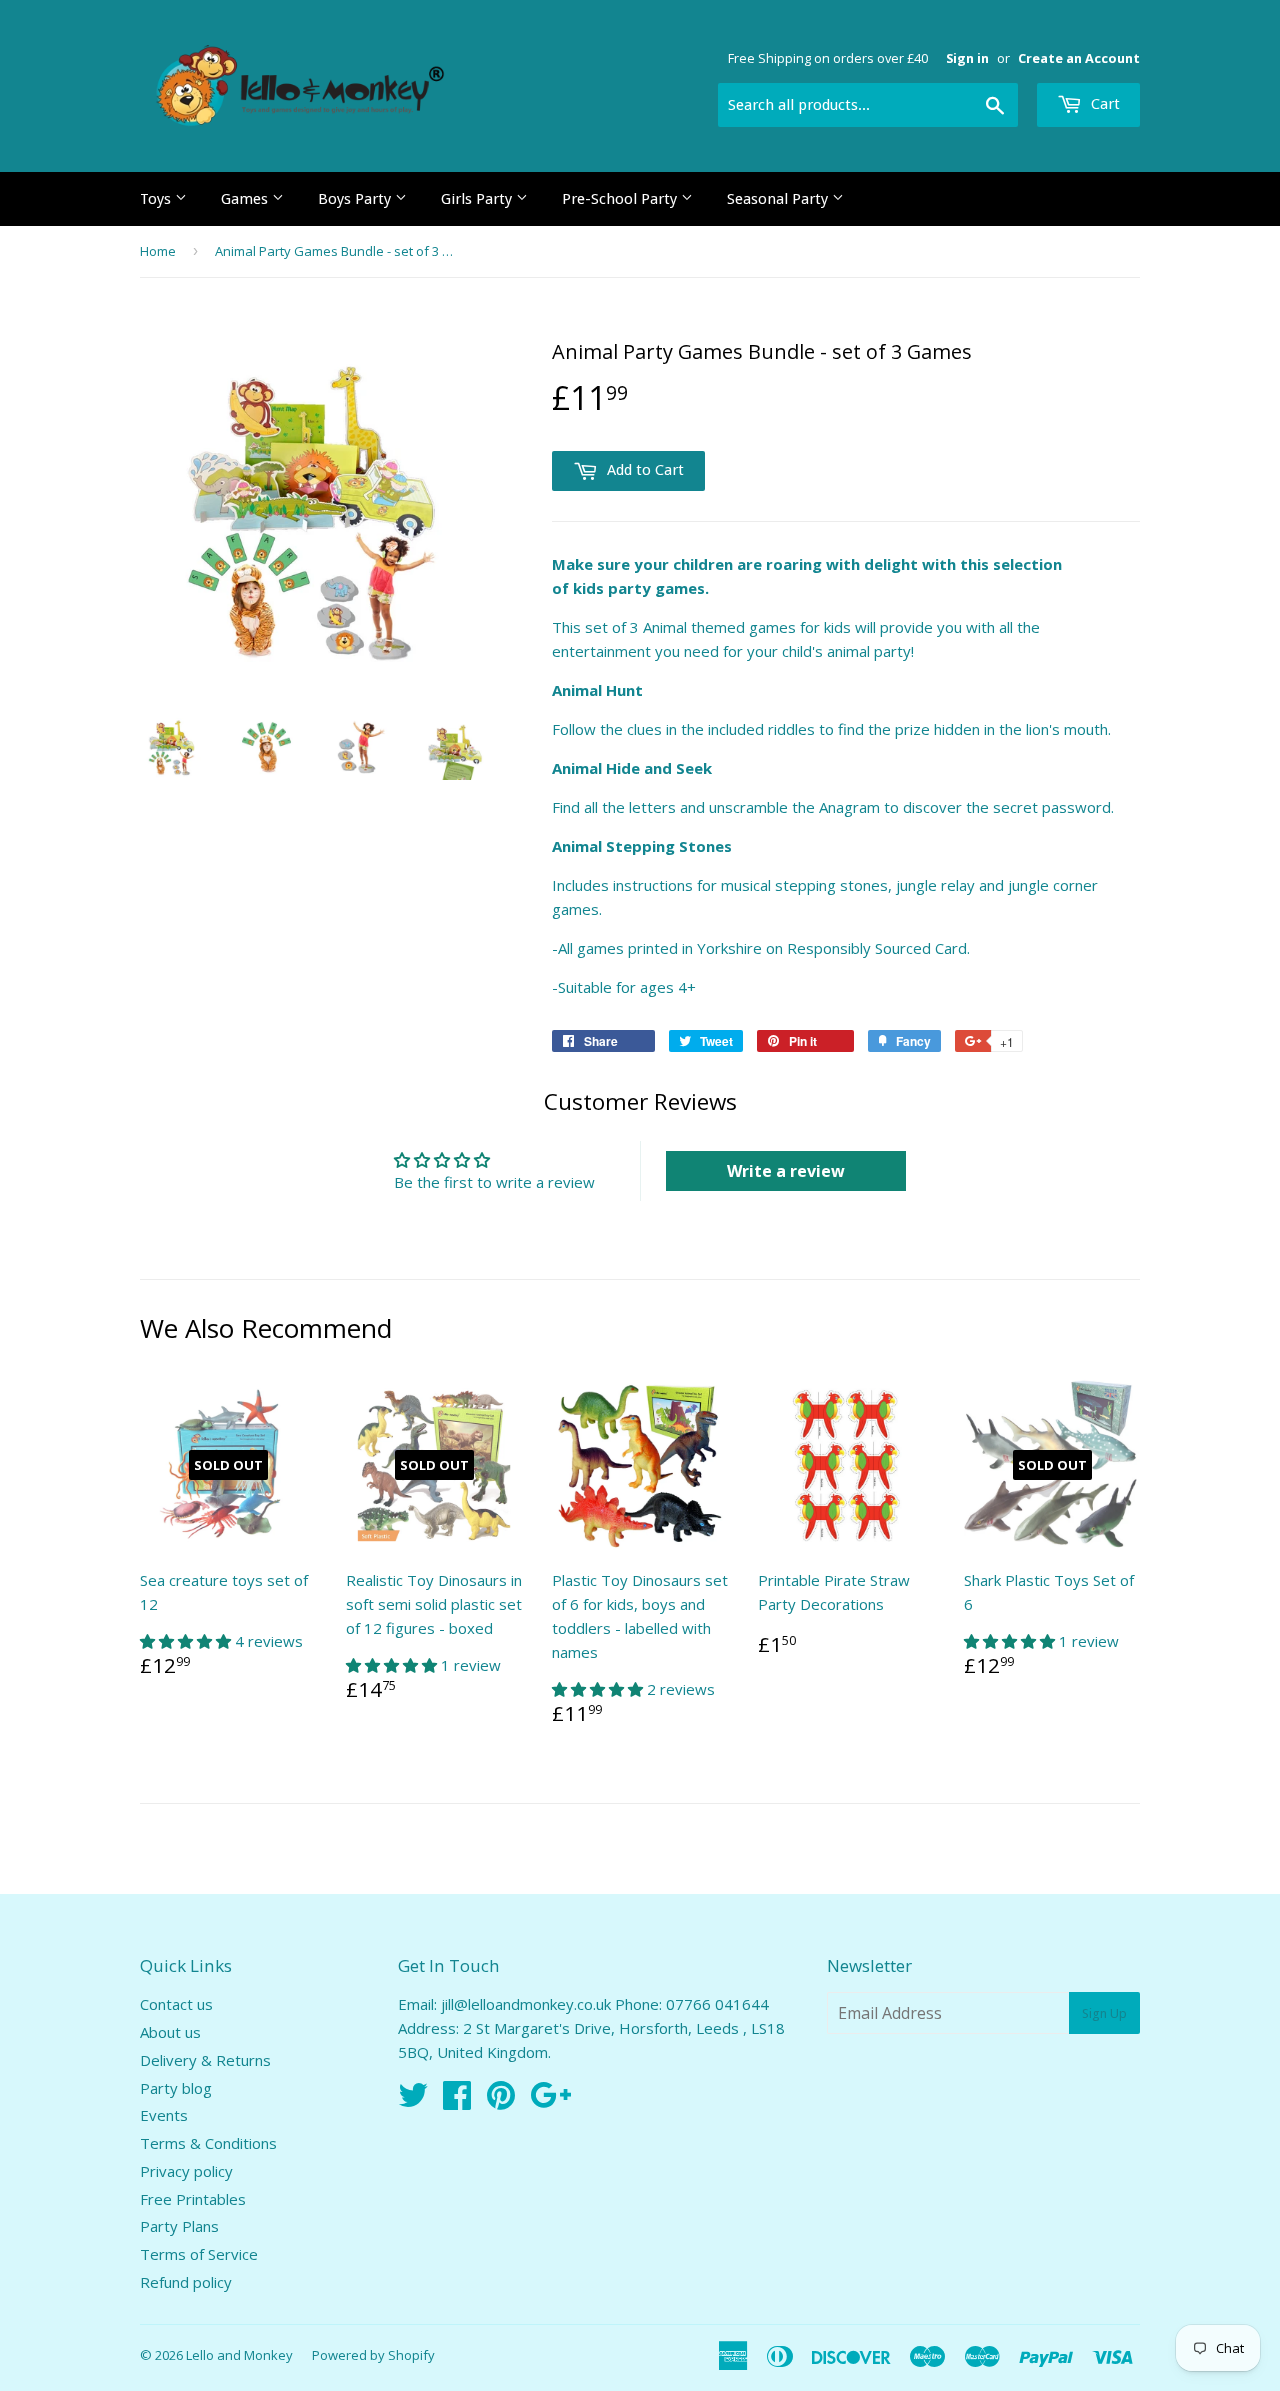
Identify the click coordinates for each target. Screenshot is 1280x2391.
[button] (187, 1641)
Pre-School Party (621, 199)
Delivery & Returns (205, 2060)
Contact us (176, 2004)
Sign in (967, 58)
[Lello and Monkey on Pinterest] (501, 2101)
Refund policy (186, 2282)
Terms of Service (199, 2254)
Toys (157, 199)
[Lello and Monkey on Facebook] (457, 2101)
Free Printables (193, 2199)
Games (246, 199)
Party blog (176, 2088)
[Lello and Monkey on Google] (550, 2101)
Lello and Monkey (239, 2355)
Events (164, 2115)
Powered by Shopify (373, 2355)
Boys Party (356, 199)
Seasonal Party (779, 199)
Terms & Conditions (208, 2143)
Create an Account (1079, 58)
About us (170, 2032)
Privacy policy (186, 2171)
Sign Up (1104, 2013)
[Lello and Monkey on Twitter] (413, 2101)
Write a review (786, 1171)
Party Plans (179, 2226)
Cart (1103, 104)
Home (158, 251)
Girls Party (478, 199)
